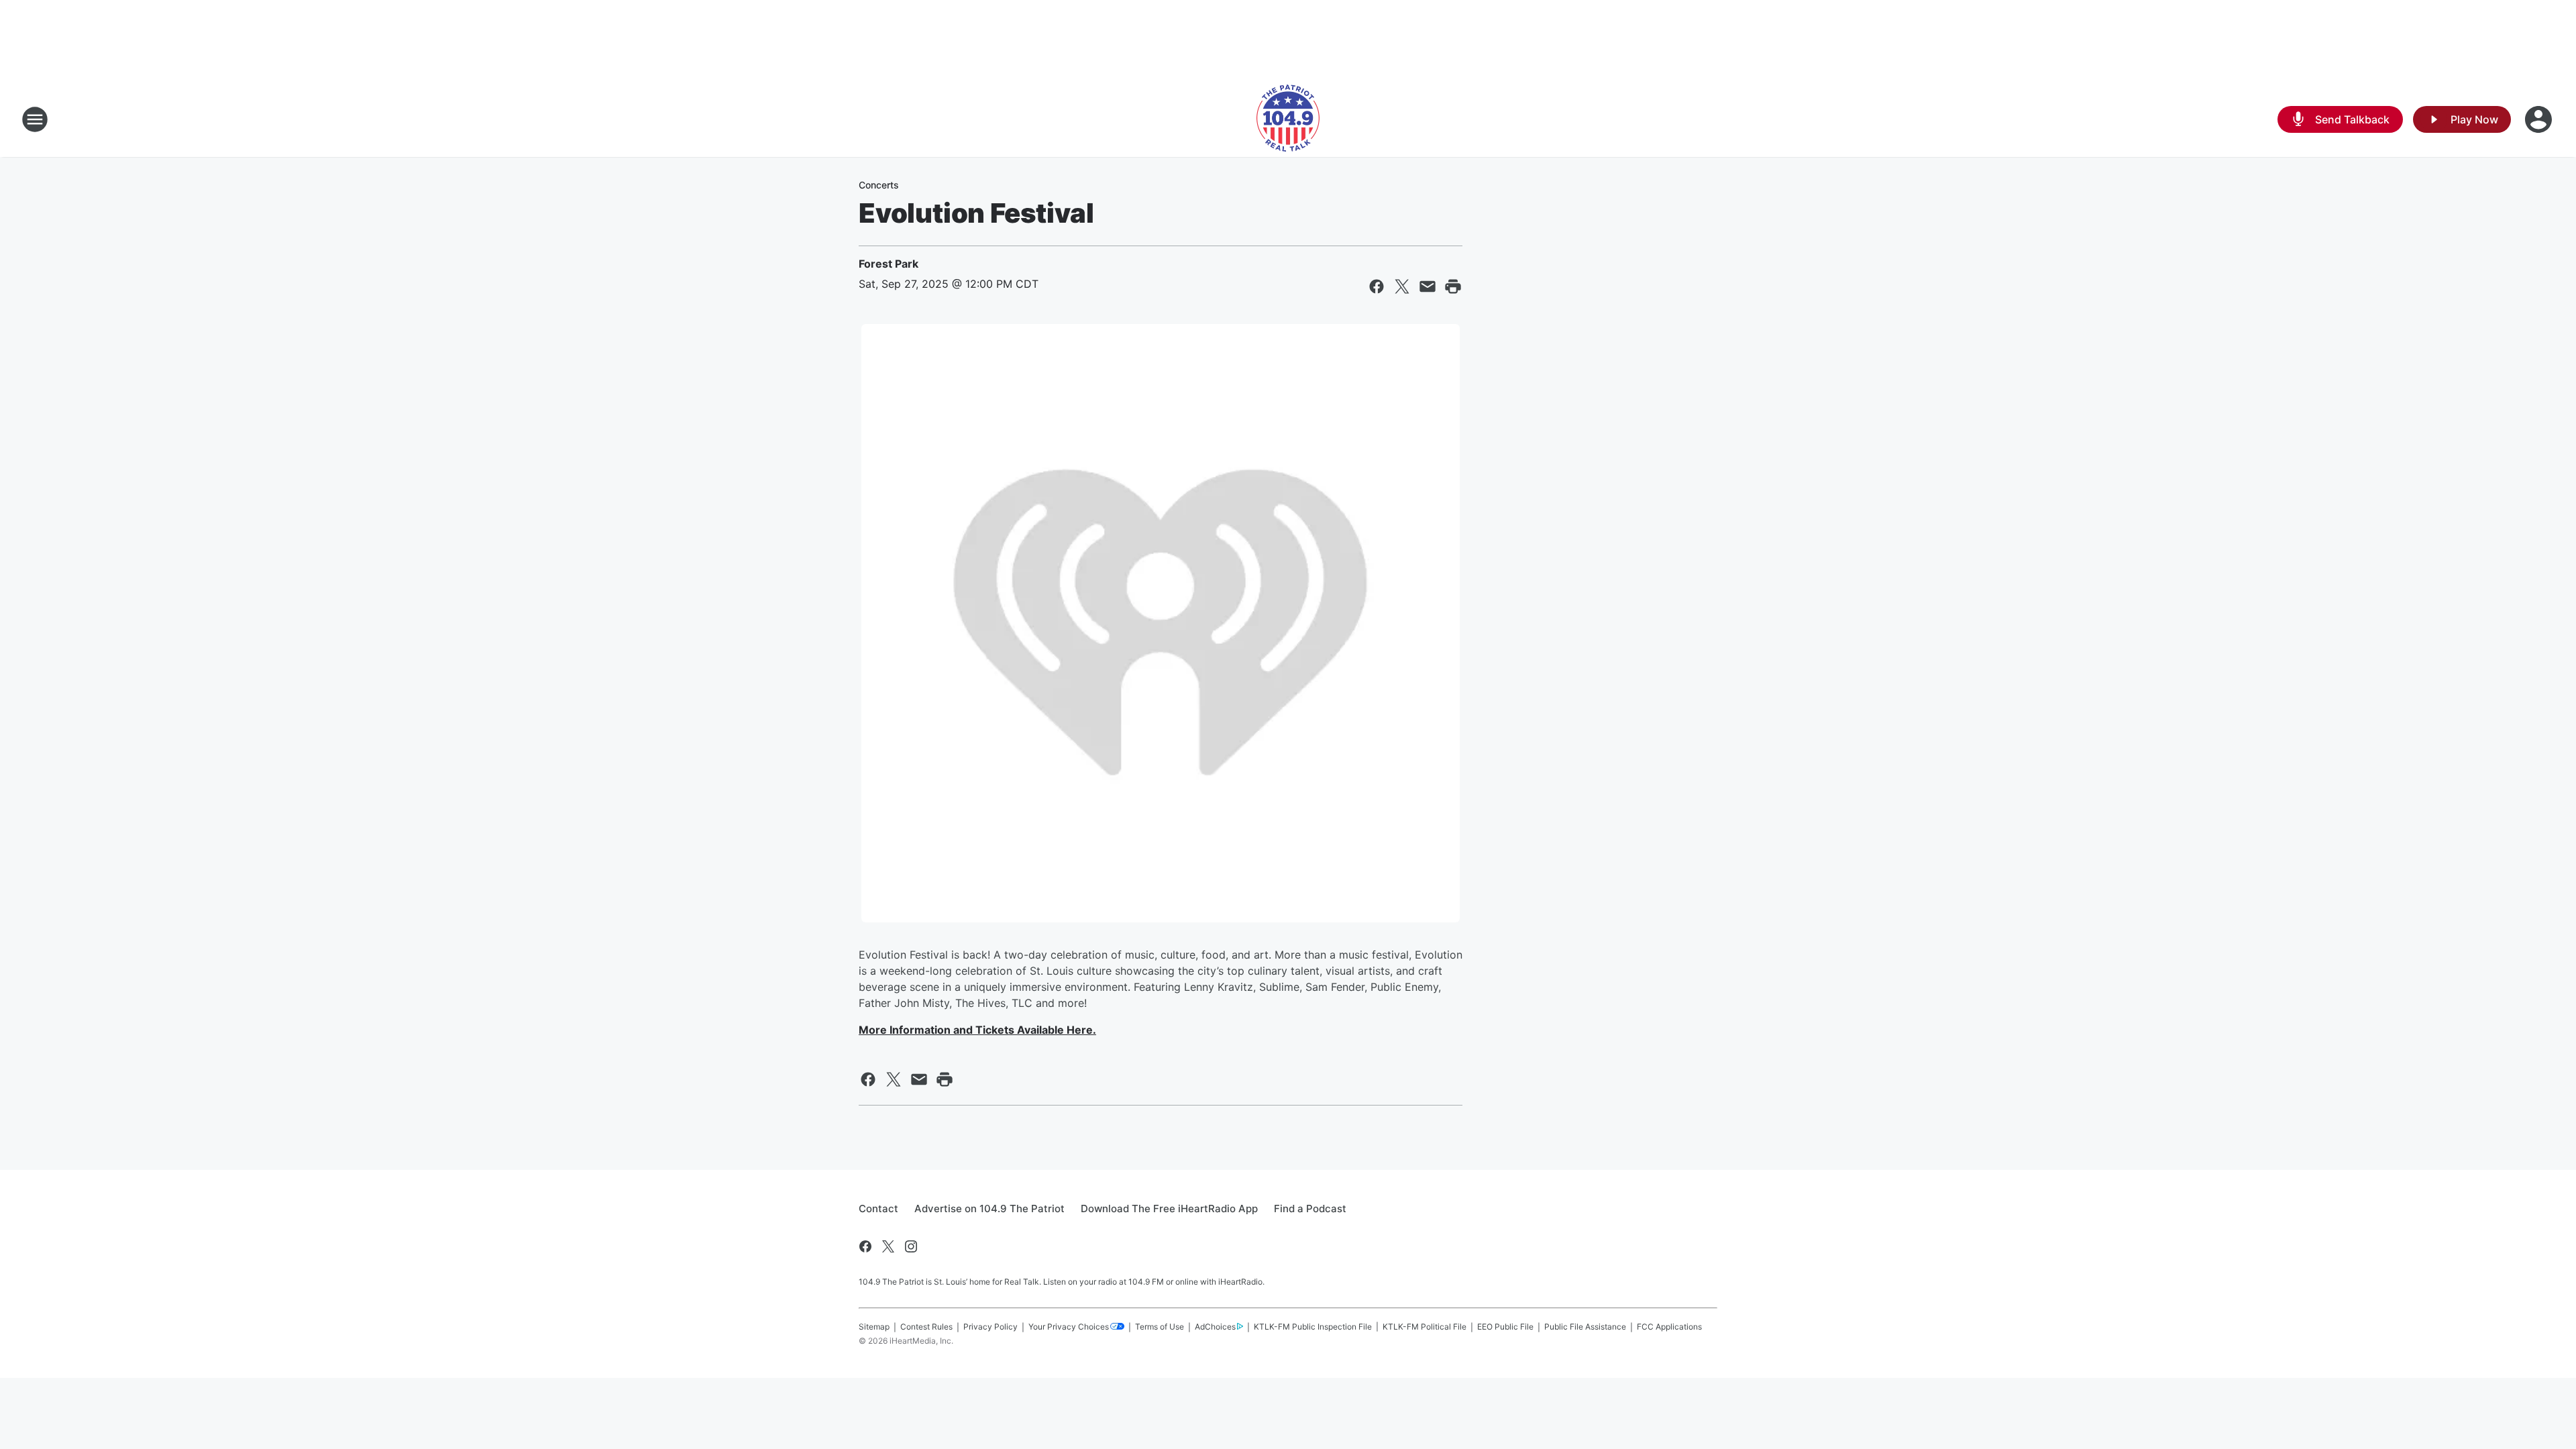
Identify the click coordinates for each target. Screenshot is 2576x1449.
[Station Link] (1288, 119)
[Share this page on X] (1402, 286)
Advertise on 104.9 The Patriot (989, 1209)
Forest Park (889, 264)
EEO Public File (1505, 1327)
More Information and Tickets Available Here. (977, 1030)
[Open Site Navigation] (35, 119)
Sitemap (874, 1327)
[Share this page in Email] (1428, 286)
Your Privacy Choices (1069, 1327)
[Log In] (2540, 119)
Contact (878, 1209)
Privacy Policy (990, 1327)
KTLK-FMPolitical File (1425, 1327)
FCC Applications (1669, 1327)
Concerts (879, 185)
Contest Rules (926, 1327)
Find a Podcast (1310, 1209)
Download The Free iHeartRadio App (1169, 1209)
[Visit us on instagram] (911, 1246)
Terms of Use (1160, 1327)
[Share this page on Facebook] (1377, 286)
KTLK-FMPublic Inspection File (1313, 1327)
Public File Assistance (1585, 1327)
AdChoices (1215, 1327)
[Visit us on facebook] (865, 1246)
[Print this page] (1453, 286)
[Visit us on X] (888, 1246)
